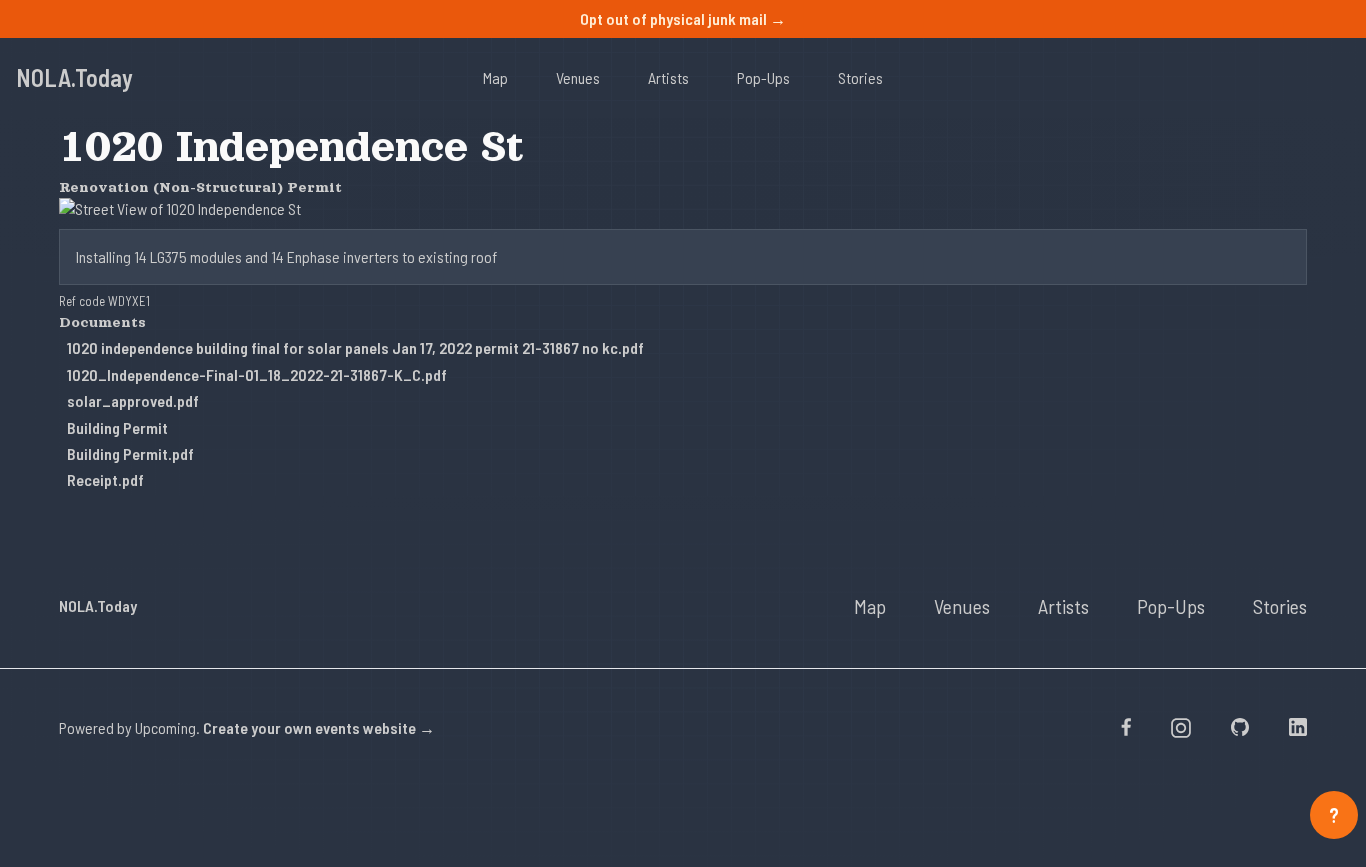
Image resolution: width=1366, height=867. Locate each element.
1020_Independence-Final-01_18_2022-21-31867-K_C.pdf (257, 374)
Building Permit (117, 427)
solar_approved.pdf (133, 400)
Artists (668, 77)
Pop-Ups (763, 77)
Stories (860, 77)
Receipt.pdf (105, 479)
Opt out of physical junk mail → (683, 18)
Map (495, 77)
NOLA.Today (74, 77)
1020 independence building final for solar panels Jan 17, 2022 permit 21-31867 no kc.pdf (355, 347)
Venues (578, 77)
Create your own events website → (319, 727)
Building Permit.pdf (130, 453)
